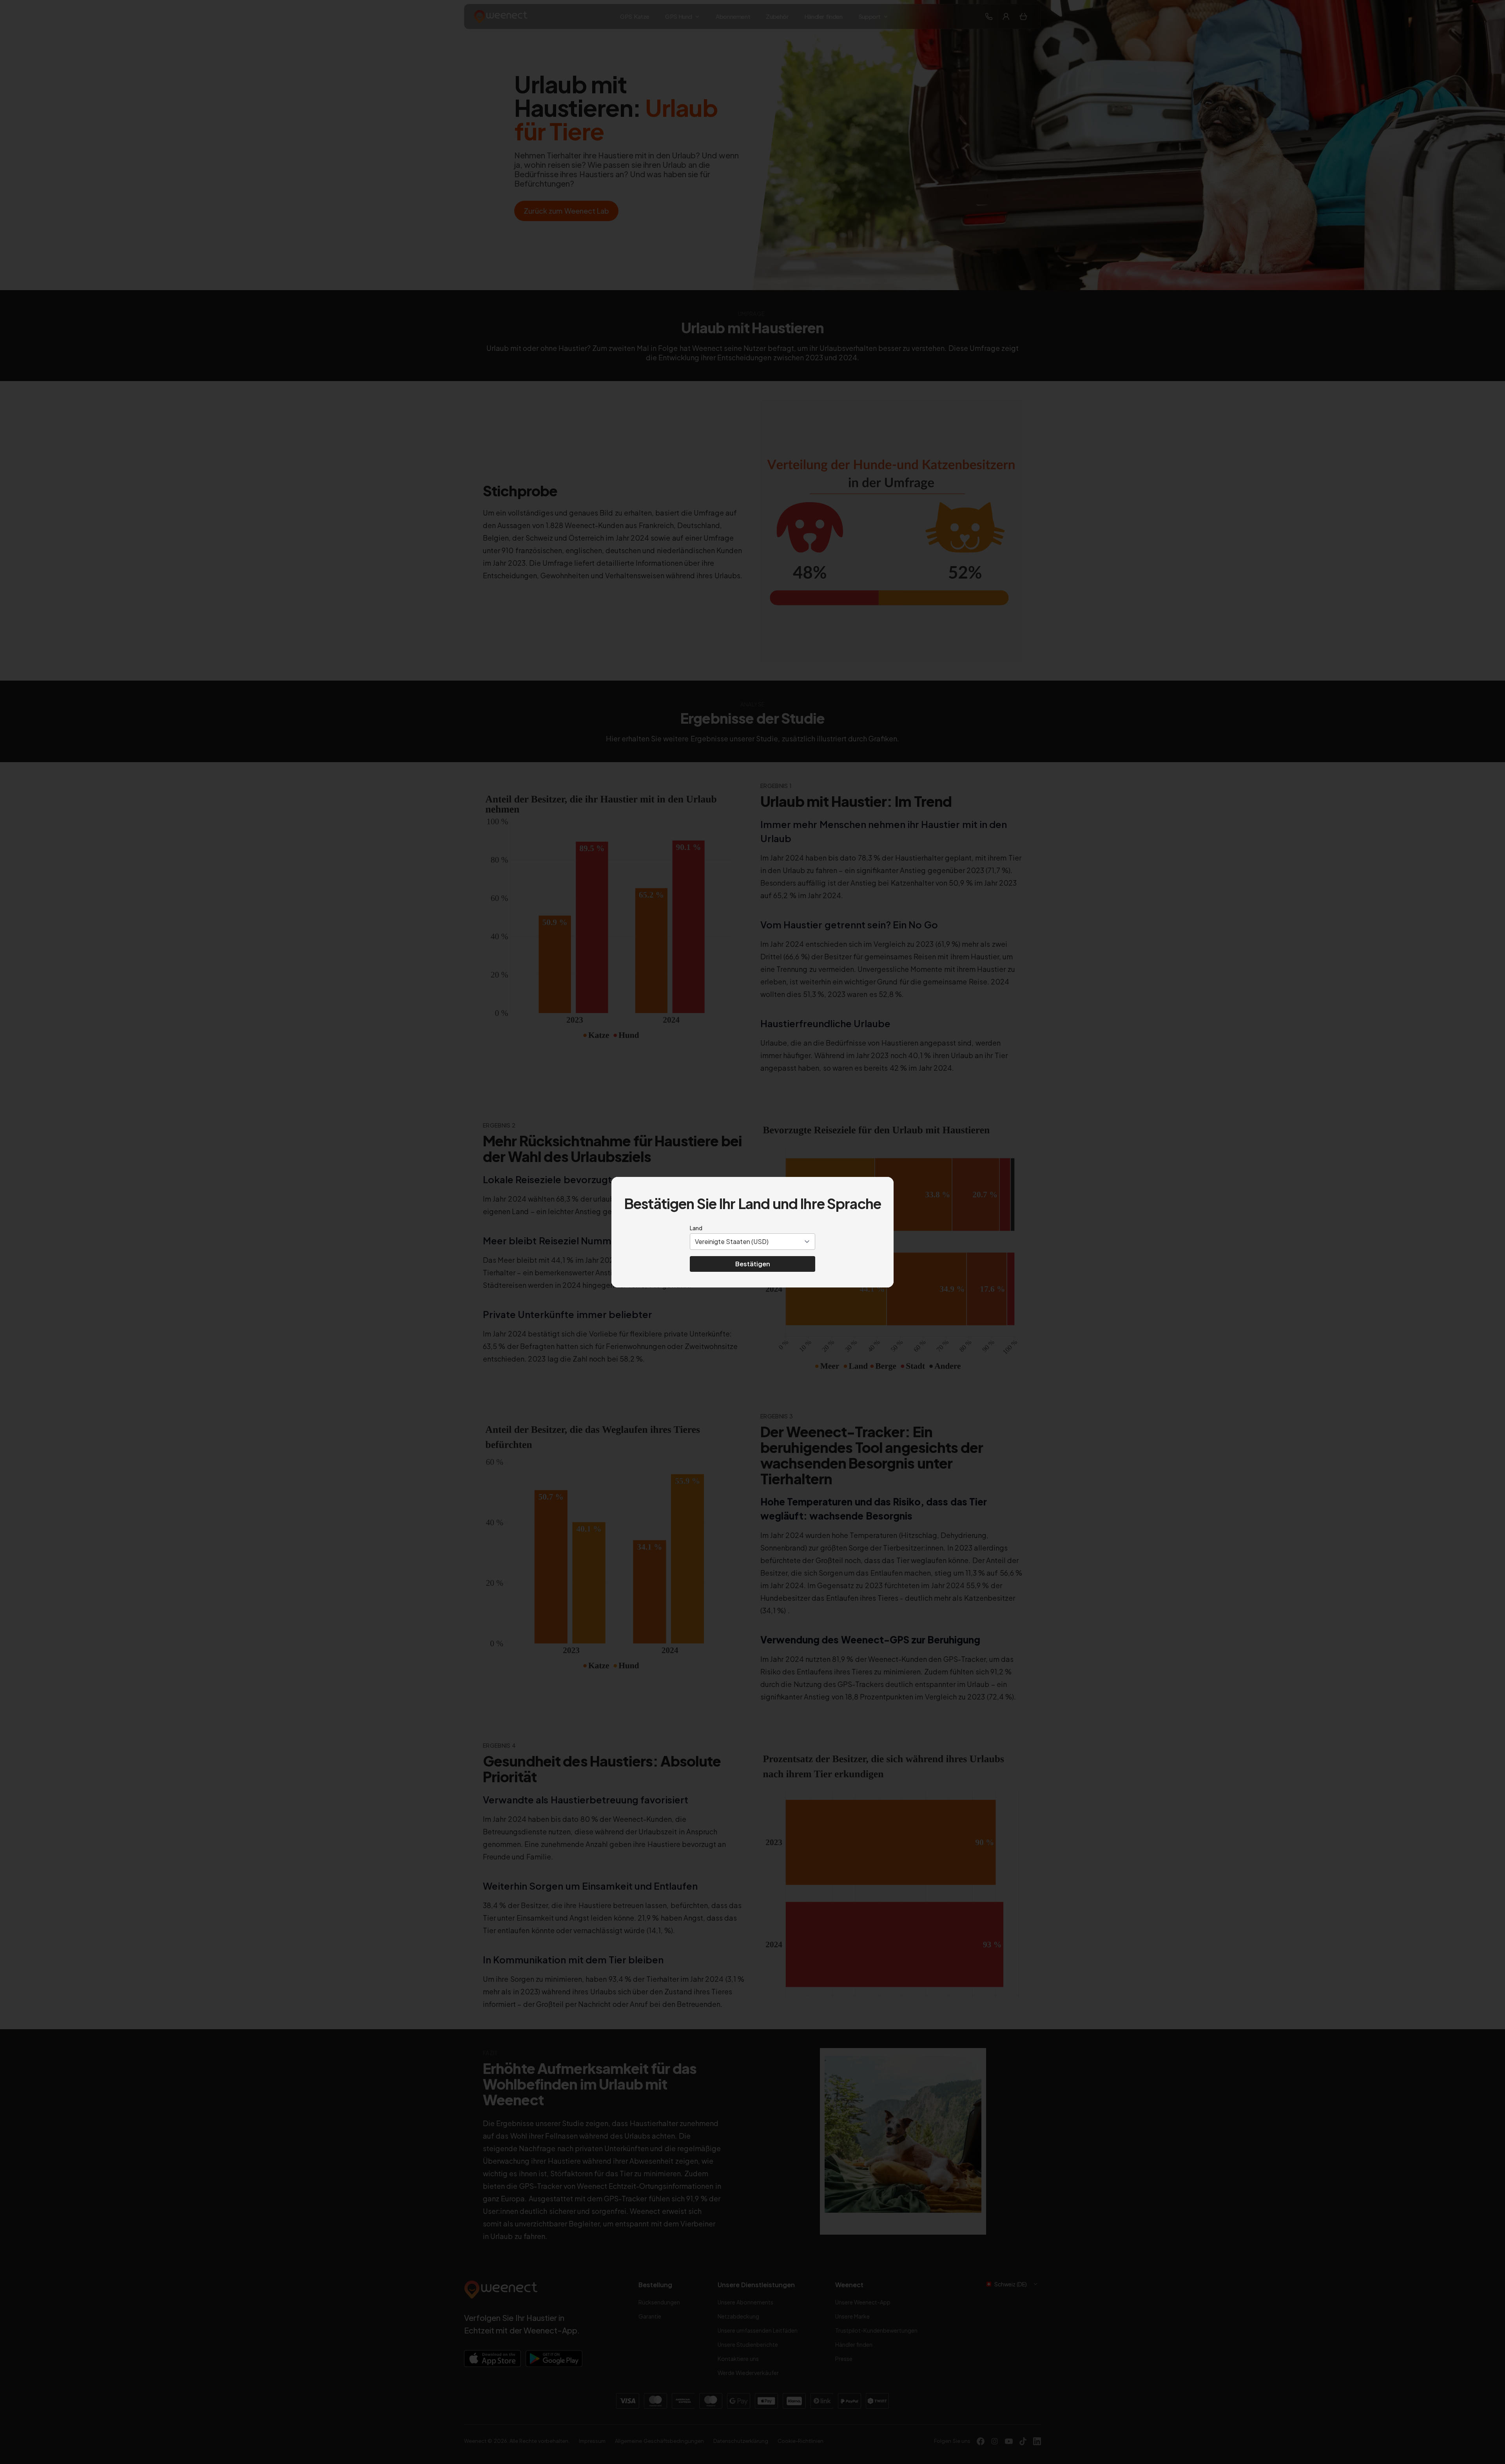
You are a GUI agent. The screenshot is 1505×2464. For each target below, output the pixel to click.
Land (696, 1228)
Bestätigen (753, 1264)
